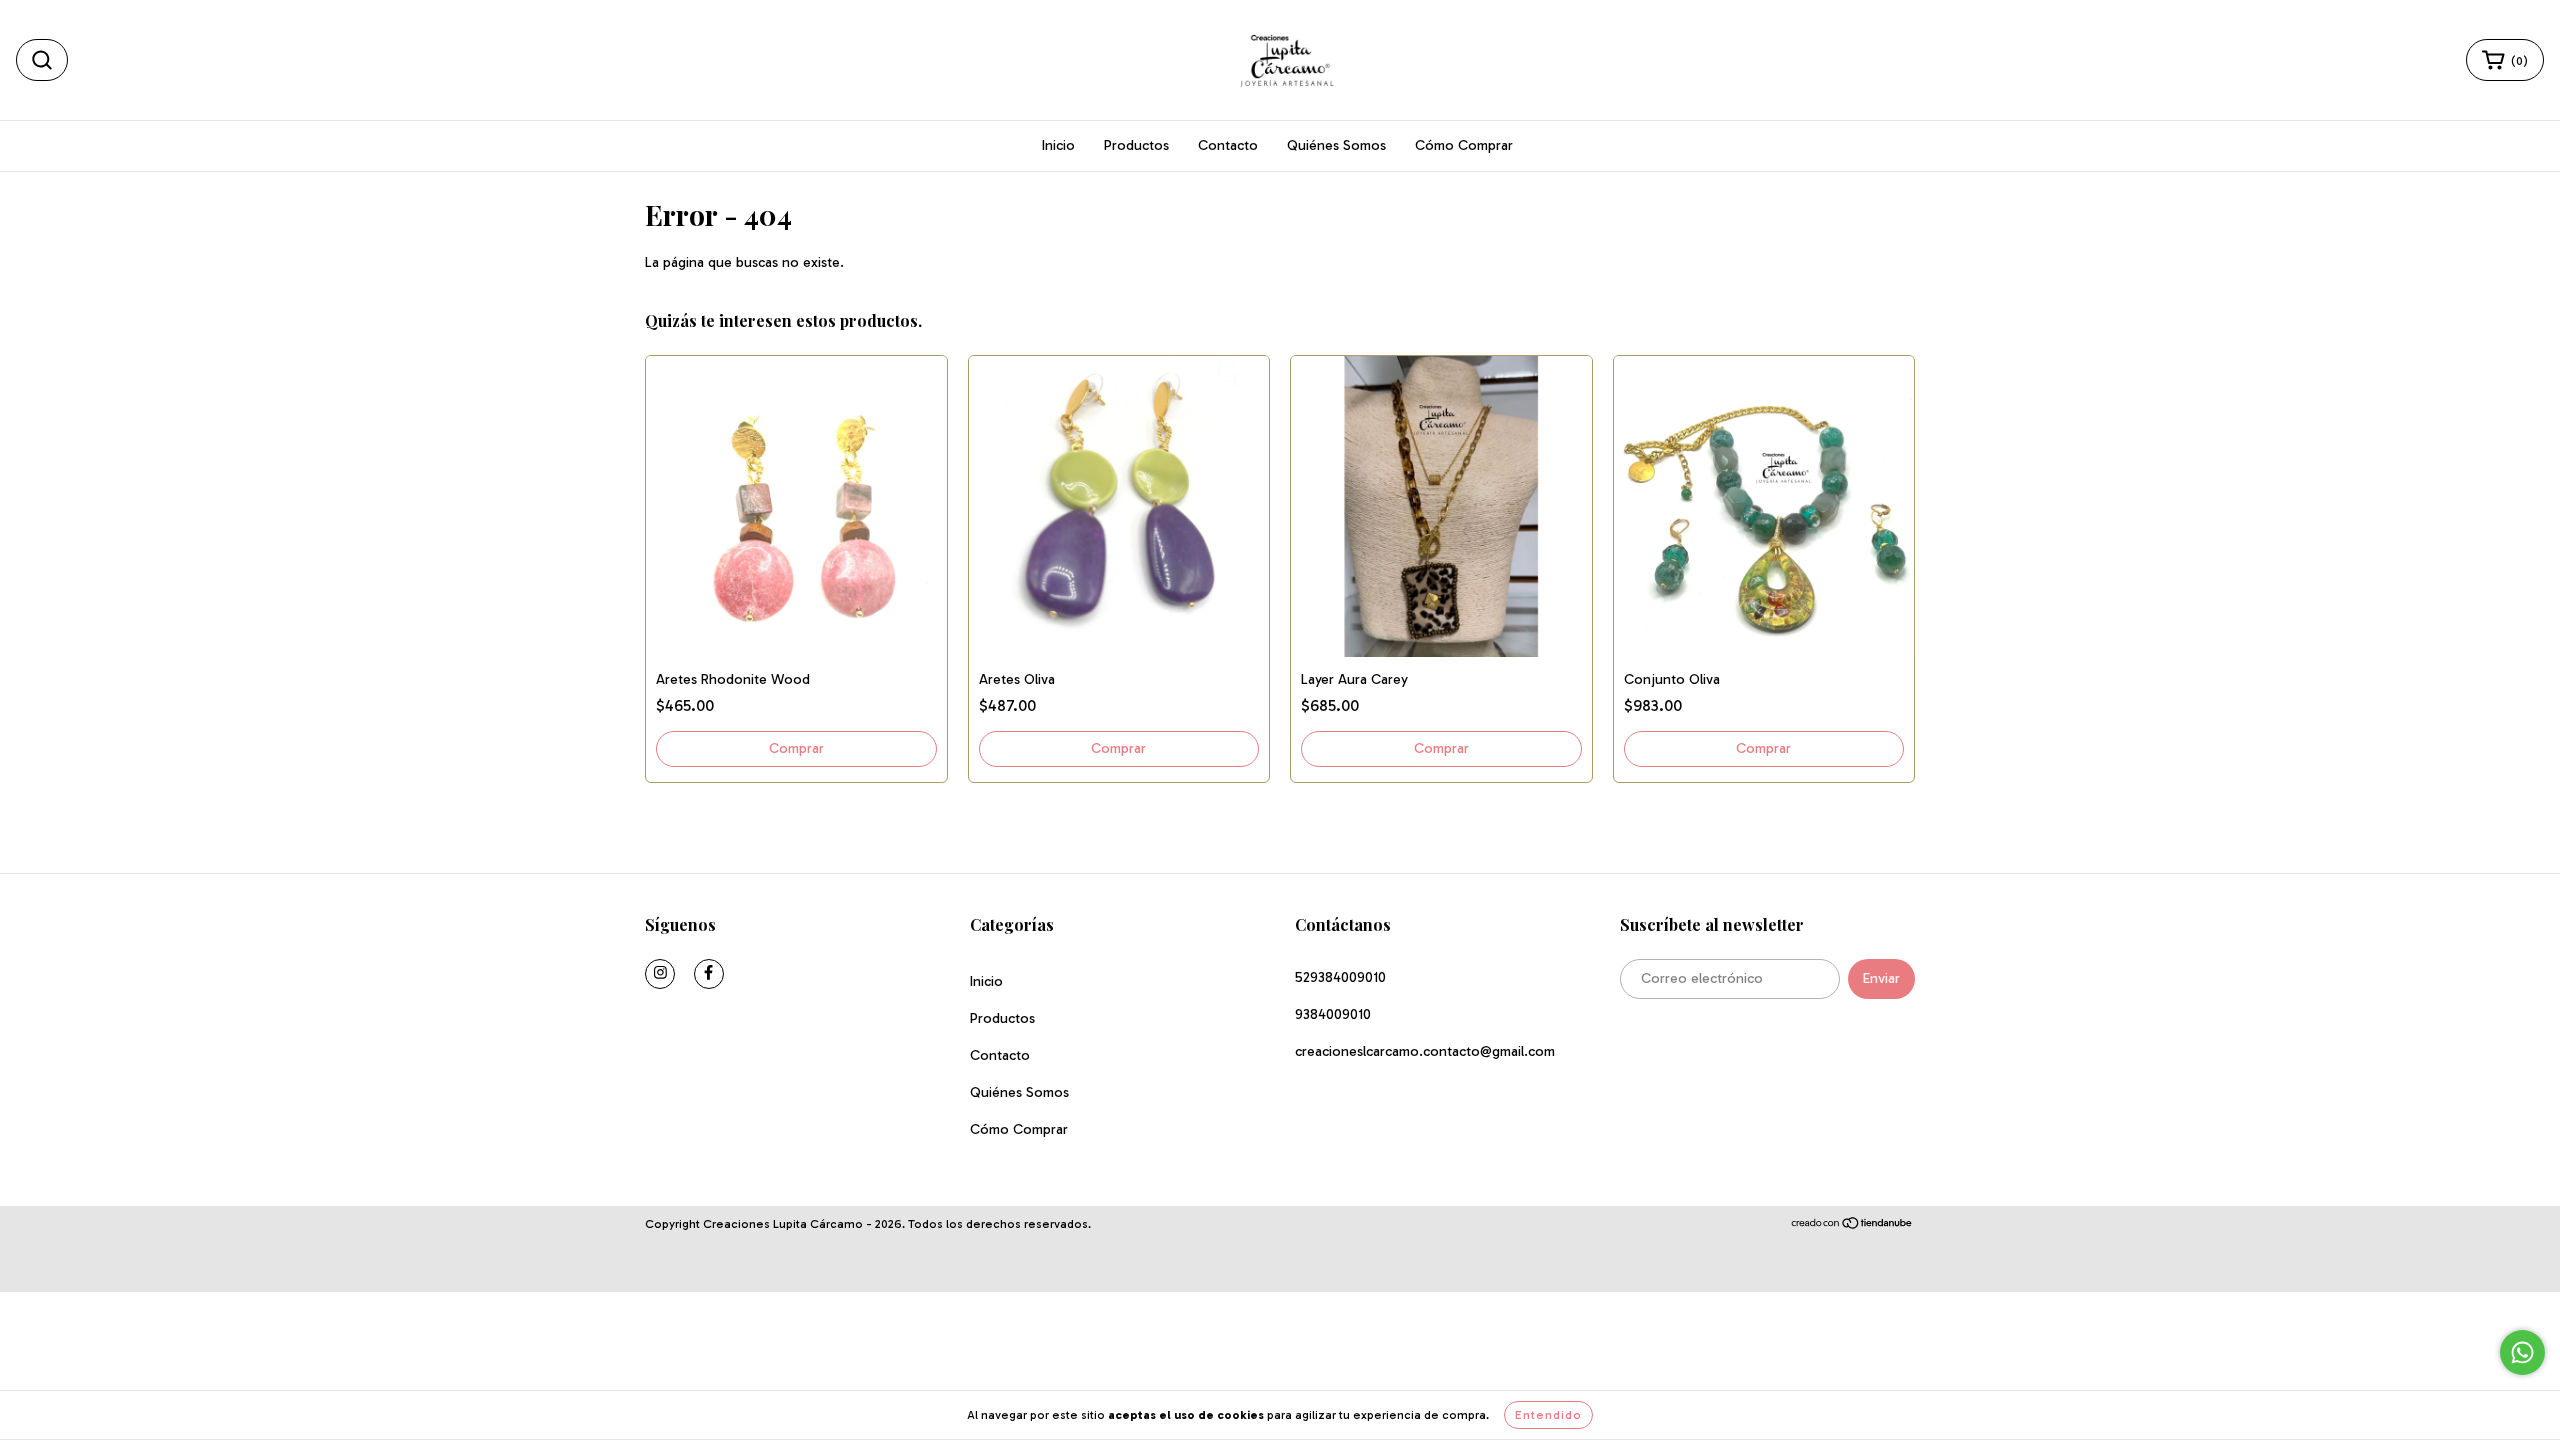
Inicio (1058, 145)
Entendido (1548, 1415)
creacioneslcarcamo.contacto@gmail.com (1425, 1051)
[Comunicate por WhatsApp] (2522, 1352)
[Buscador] (42, 60)
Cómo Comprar (1464, 145)
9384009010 (1333, 1014)
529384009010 (1340, 977)
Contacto (1228, 145)
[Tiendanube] (1852, 1225)
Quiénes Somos (1336, 145)
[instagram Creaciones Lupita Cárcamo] (660, 974)
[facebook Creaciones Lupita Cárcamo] (709, 974)
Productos (1136, 145)
